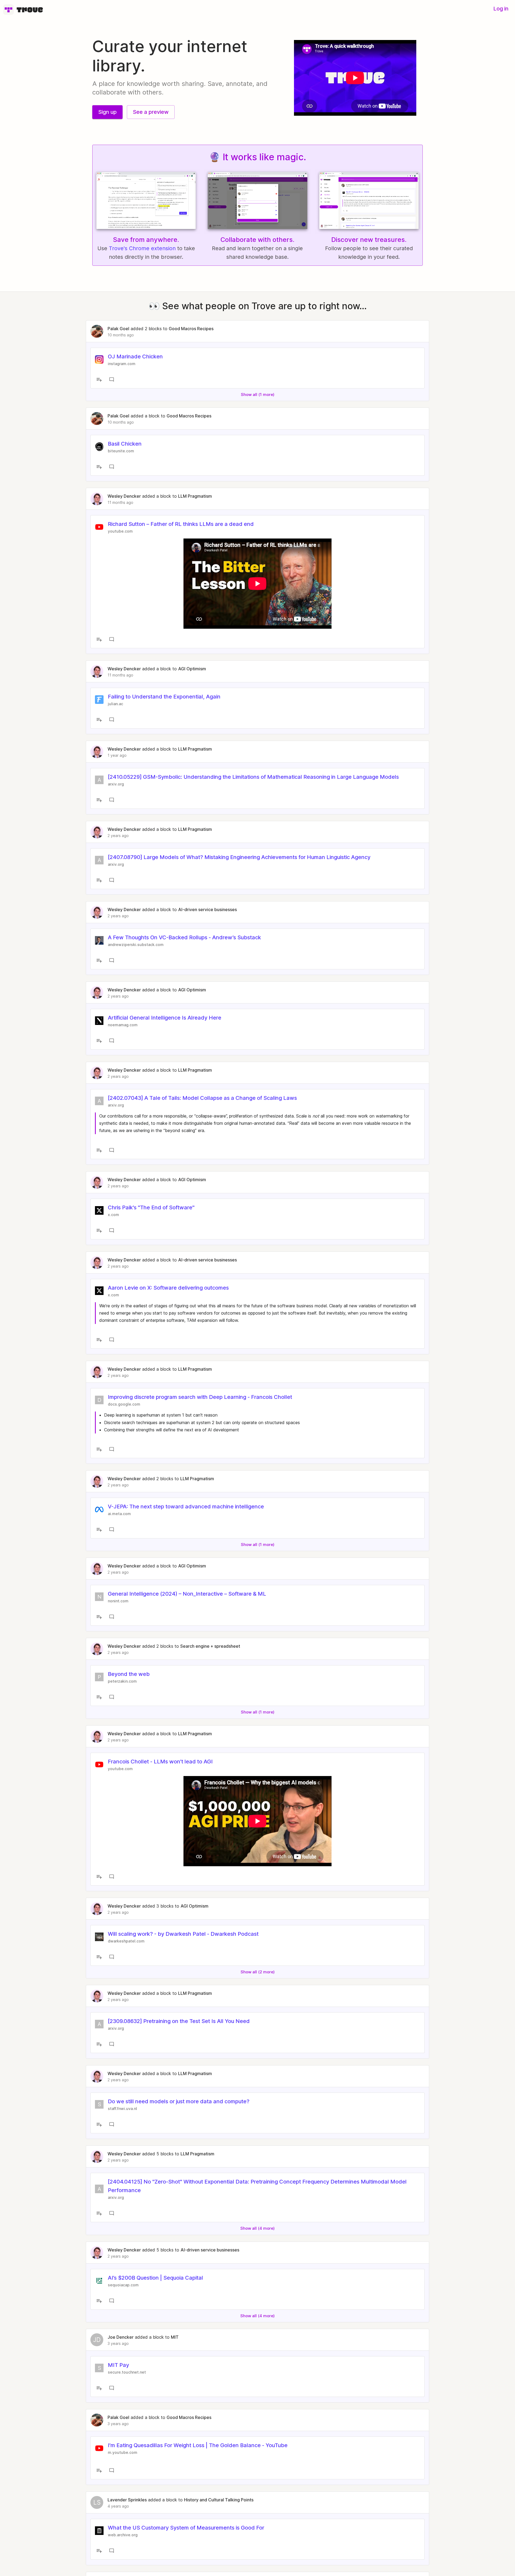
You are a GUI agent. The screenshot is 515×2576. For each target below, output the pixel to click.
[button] (107, 112)
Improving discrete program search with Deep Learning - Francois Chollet (200, 1397)
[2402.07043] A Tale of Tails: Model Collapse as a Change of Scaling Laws (202, 1098)
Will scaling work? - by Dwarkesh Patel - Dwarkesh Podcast (183, 1934)
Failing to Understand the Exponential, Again (164, 697)
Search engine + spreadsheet (210, 1646)
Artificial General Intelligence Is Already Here (165, 1018)
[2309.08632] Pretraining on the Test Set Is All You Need (179, 2021)
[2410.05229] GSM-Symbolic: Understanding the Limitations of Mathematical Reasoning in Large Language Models (253, 777)
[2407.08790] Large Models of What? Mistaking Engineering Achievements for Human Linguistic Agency (239, 857)
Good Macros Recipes (191, 329)
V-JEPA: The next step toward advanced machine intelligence (186, 1507)
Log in (501, 9)
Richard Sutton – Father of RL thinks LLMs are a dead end (181, 524)
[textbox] (257, 1127)
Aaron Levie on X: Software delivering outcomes (168, 1288)
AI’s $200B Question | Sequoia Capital (155, 2278)
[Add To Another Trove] (99, 380)
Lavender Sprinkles (127, 2500)
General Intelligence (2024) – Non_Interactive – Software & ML (187, 1594)
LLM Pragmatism (195, 496)
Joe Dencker (121, 2337)
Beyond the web (129, 1674)
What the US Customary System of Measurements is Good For (186, 2528)
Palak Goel (118, 329)
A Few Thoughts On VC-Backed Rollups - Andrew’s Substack (184, 937)
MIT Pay (118, 2365)
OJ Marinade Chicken (135, 356)
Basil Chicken (125, 444)
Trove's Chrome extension (142, 248)
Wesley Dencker (124, 496)
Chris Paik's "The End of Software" (151, 1207)
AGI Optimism (192, 669)
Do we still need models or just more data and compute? (179, 2101)
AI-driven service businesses (207, 909)
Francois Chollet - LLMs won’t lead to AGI (160, 1762)
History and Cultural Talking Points (219, 2500)
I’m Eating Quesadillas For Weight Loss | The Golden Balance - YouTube (198, 2445)
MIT (175, 2337)
